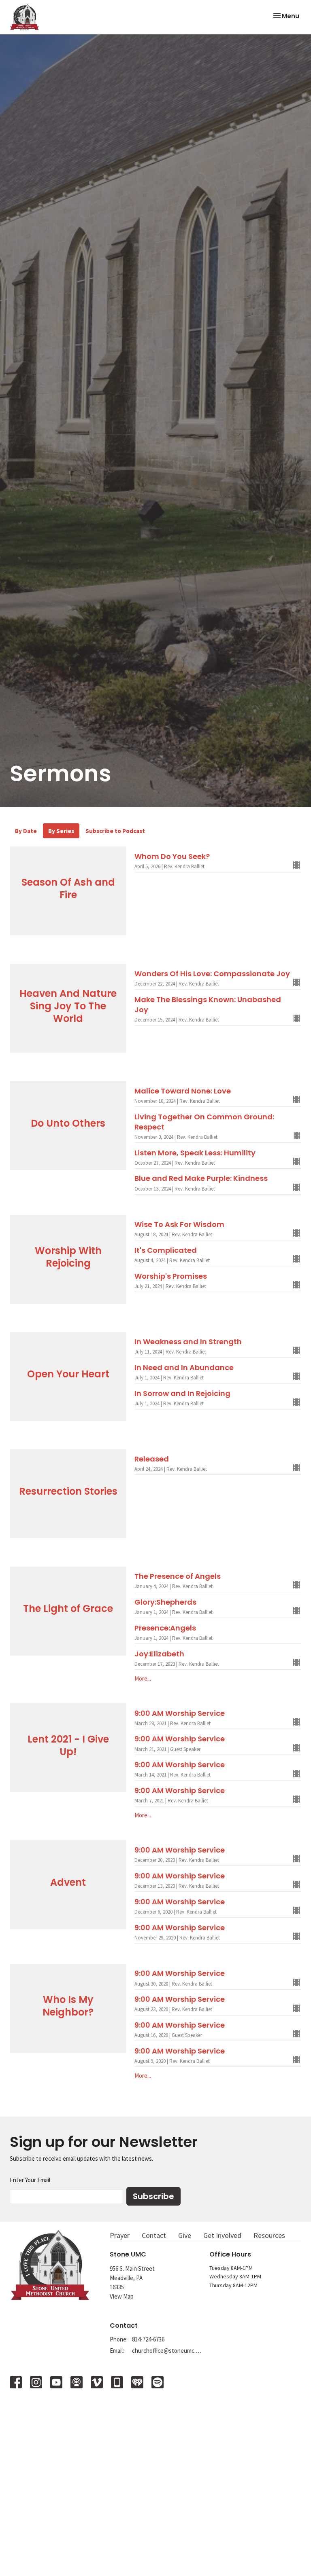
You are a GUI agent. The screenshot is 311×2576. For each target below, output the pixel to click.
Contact (154, 2235)
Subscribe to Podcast (115, 831)
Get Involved (222, 2235)
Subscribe (153, 2196)
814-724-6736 (148, 2339)
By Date (26, 831)
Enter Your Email (30, 2180)
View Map (122, 2296)
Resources (269, 2235)
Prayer (120, 2235)
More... (143, 1678)
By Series (61, 831)
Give (185, 2235)
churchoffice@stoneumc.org (167, 2351)
